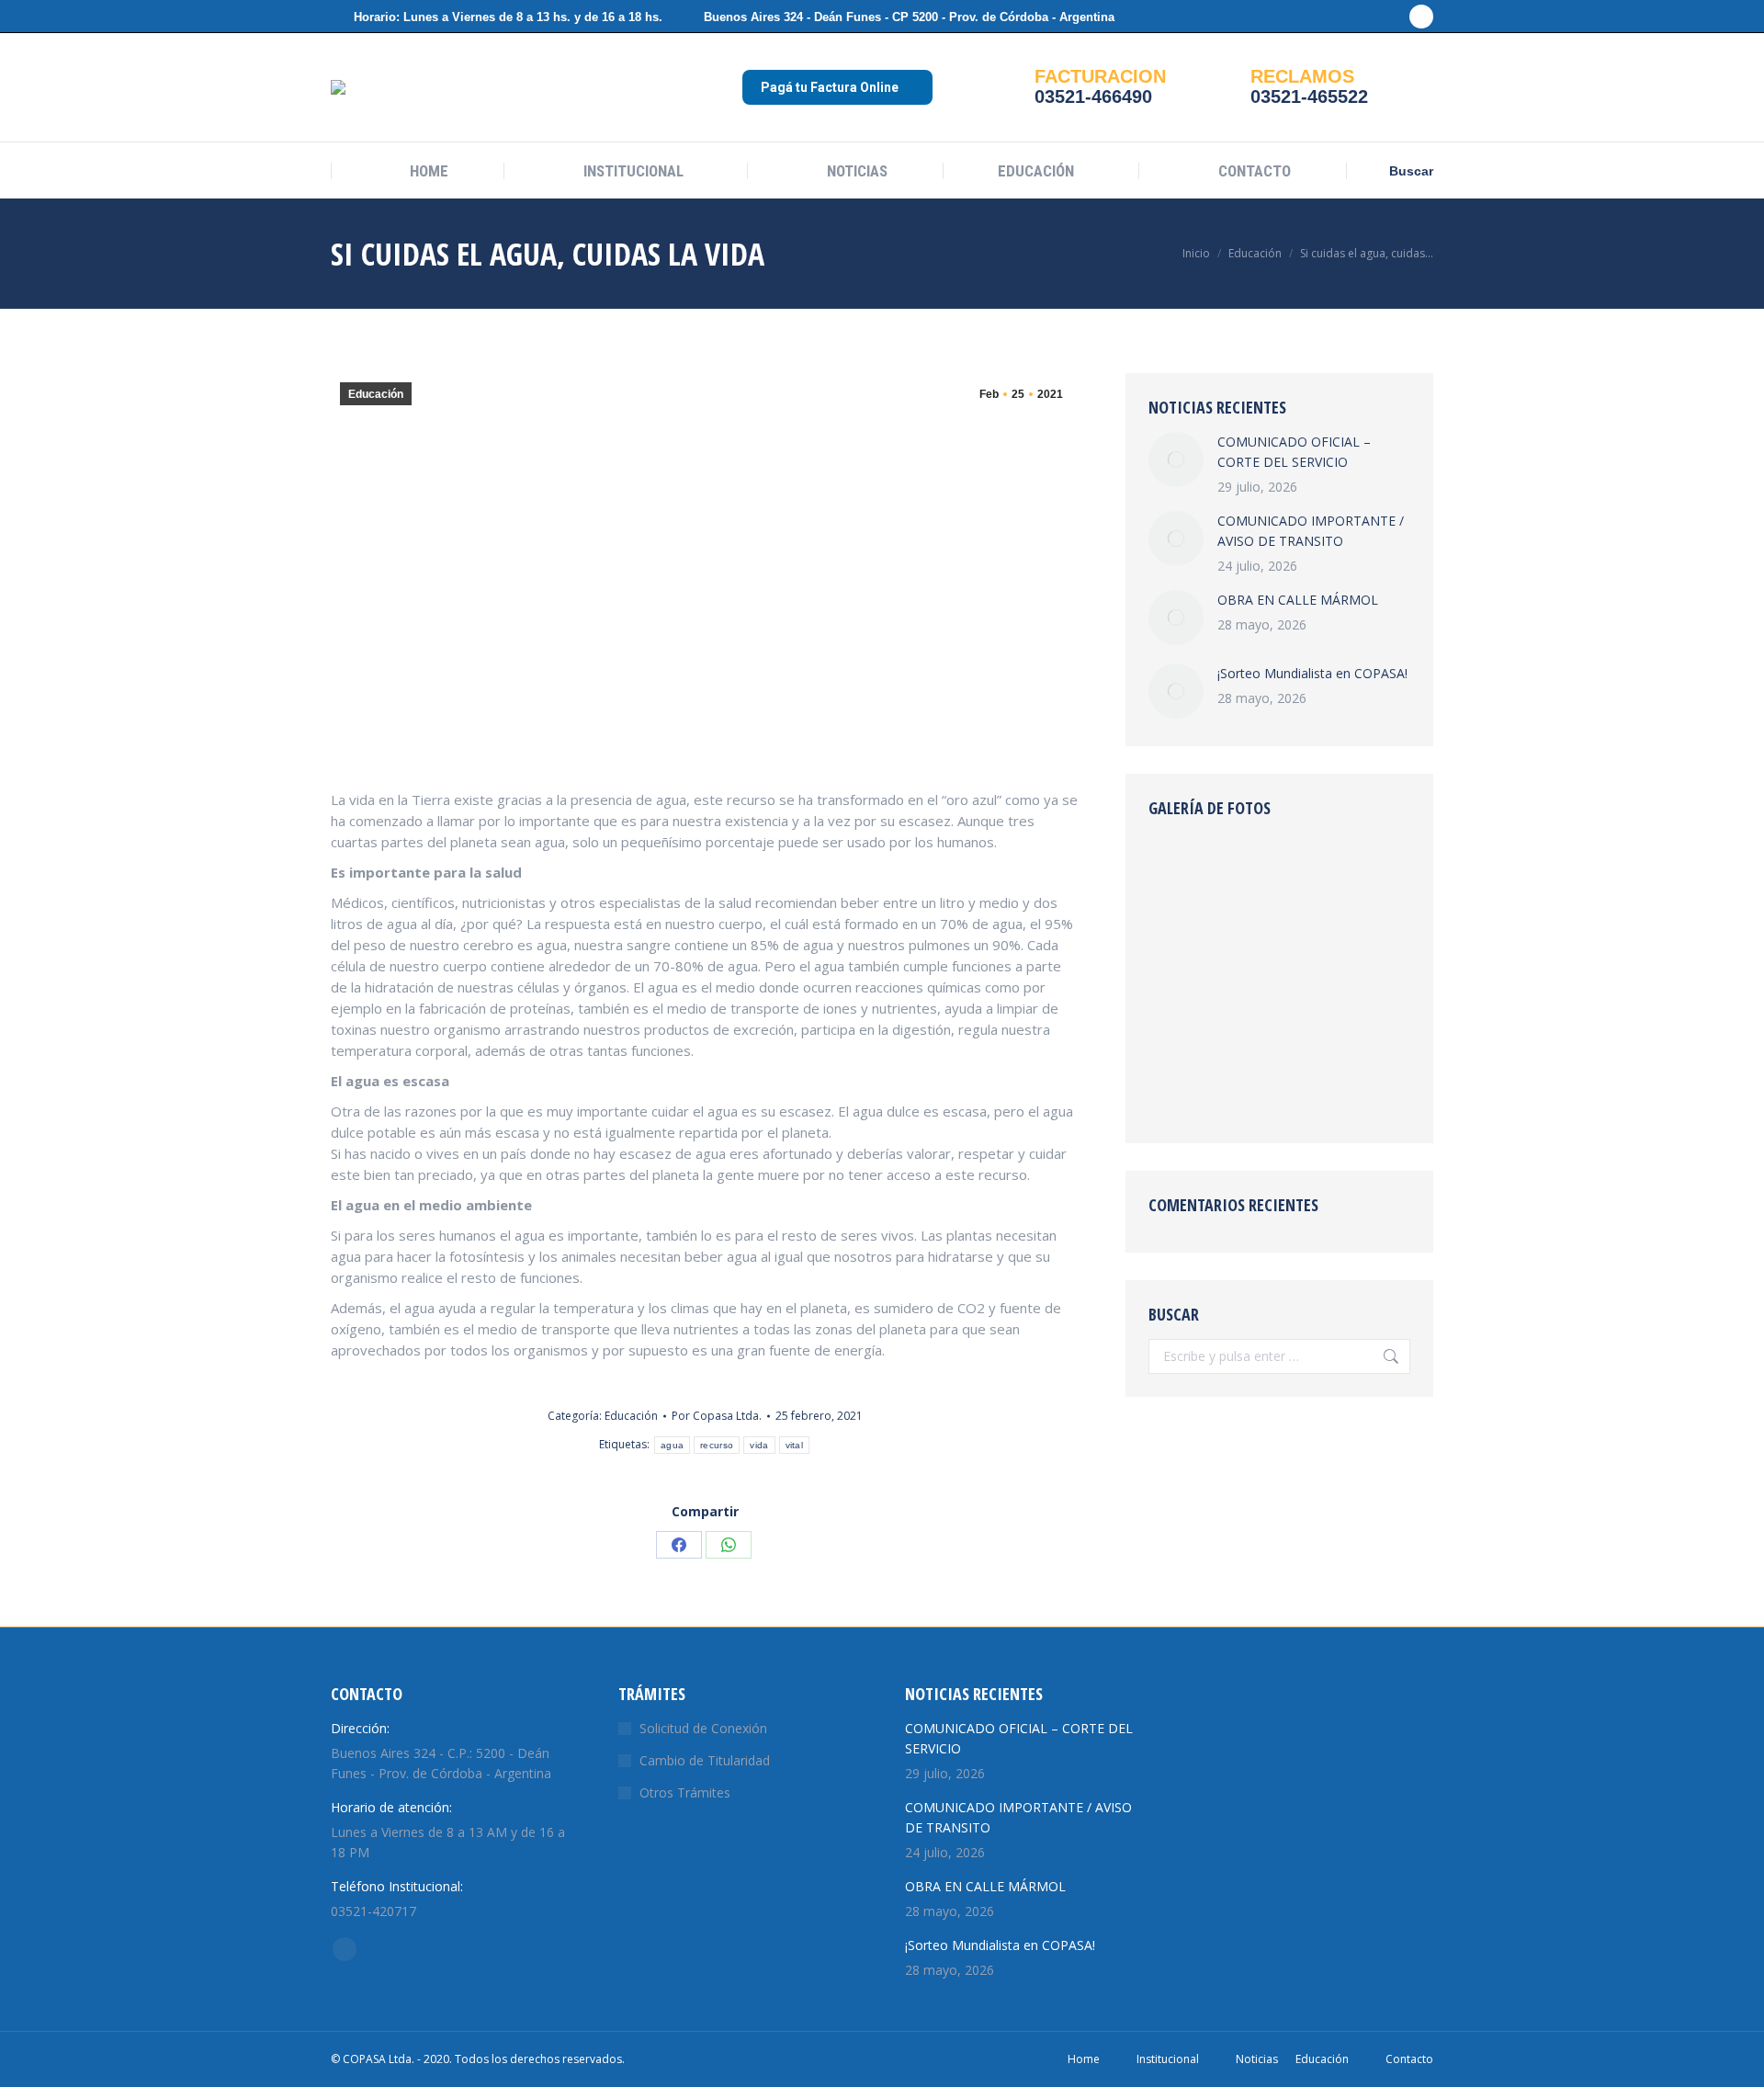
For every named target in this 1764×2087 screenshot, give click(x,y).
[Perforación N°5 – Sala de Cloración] (1255, 1085)
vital (795, 1445)
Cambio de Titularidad (705, 1760)
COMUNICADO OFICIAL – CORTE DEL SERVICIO (1294, 452)
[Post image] (1176, 459)
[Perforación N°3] (1325, 873)
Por (717, 1416)
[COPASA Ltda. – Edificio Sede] (1184, 873)
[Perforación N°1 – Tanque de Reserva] (1255, 1014)
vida (759, 1445)
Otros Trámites (685, 1792)
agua (672, 1445)
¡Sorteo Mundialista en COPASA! (1312, 673)
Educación (376, 394)
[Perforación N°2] (1184, 943)
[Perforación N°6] (1255, 943)
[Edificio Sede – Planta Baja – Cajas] (1325, 943)
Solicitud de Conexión (703, 1728)
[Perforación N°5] (1255, 873)
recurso (717, 1445)
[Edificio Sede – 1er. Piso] (1325, 1085)
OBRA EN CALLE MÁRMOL (1298, 600)
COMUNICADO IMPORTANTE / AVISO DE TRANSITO (1311, 531)
